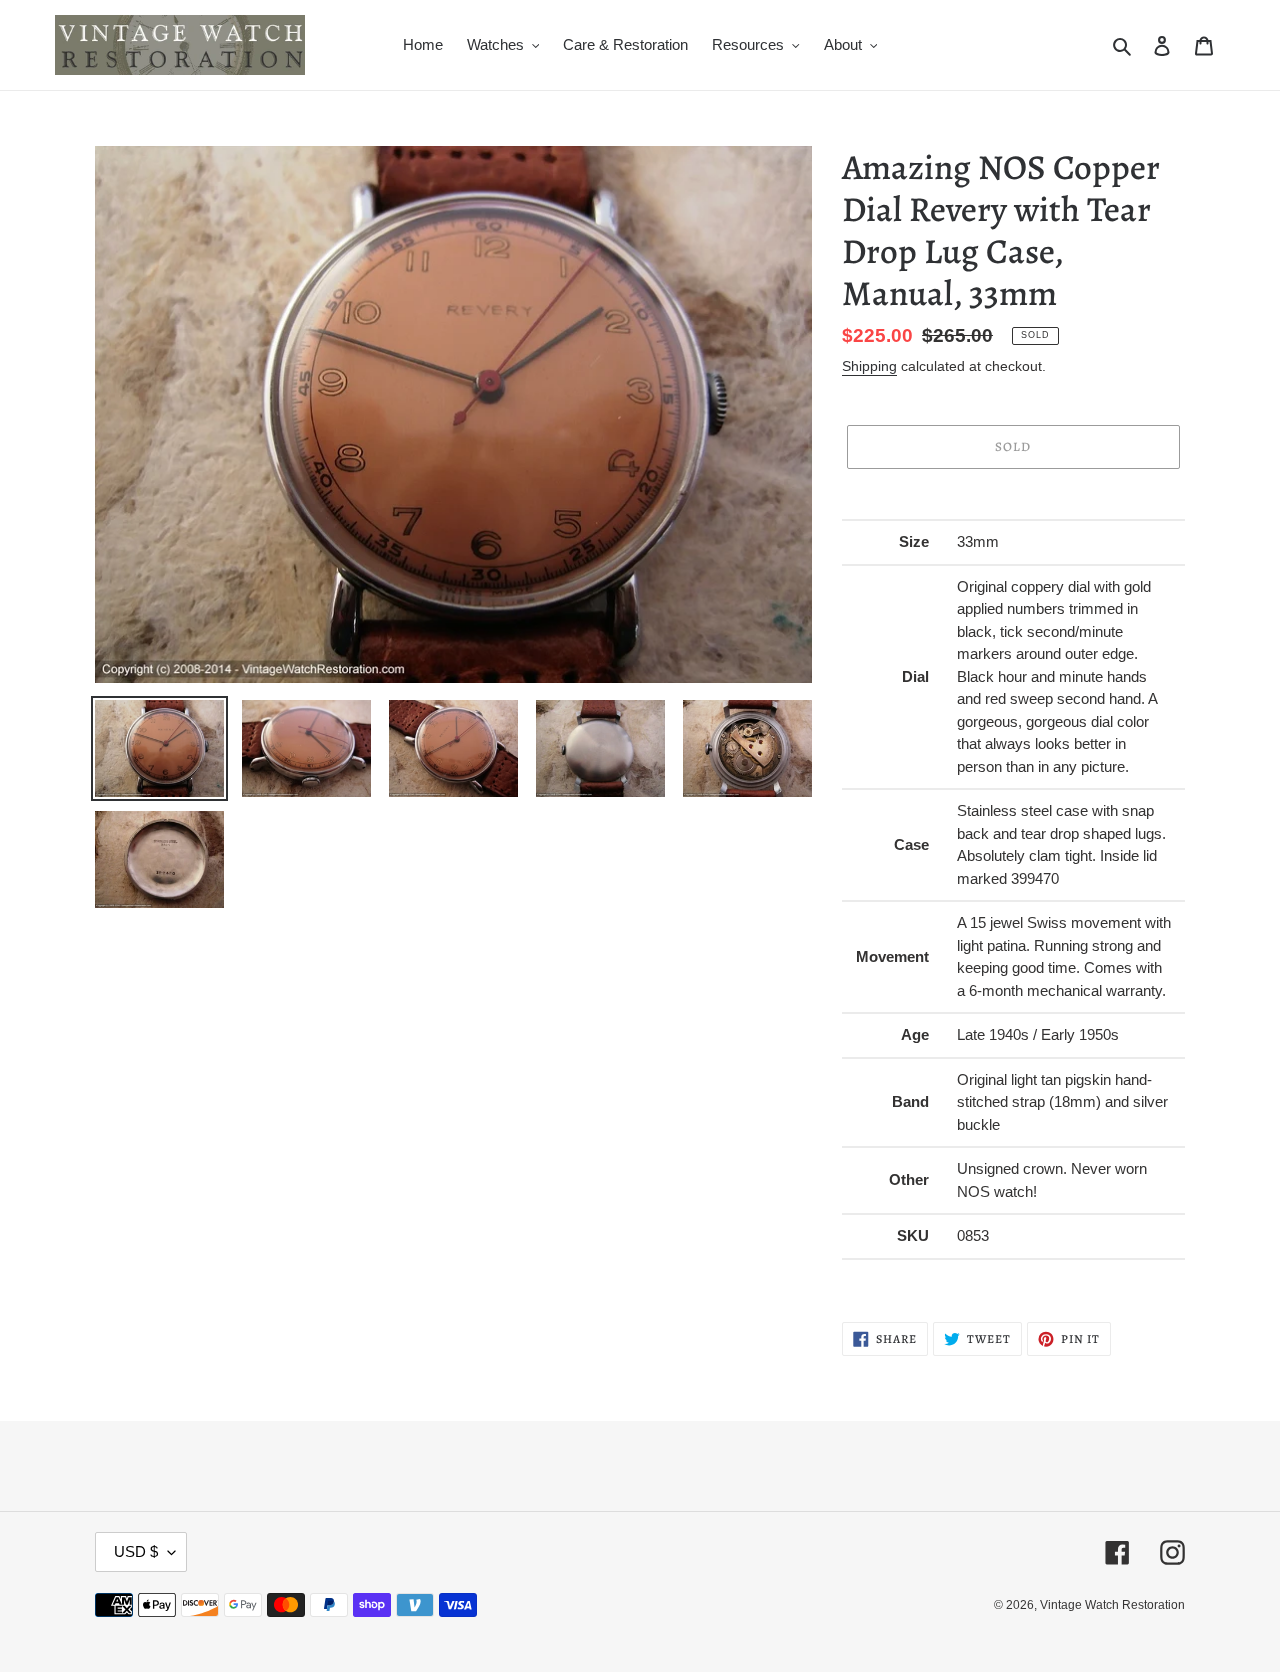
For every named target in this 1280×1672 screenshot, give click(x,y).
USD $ (136, 1551)
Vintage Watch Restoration (1112, 1605)
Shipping (869, 366)
